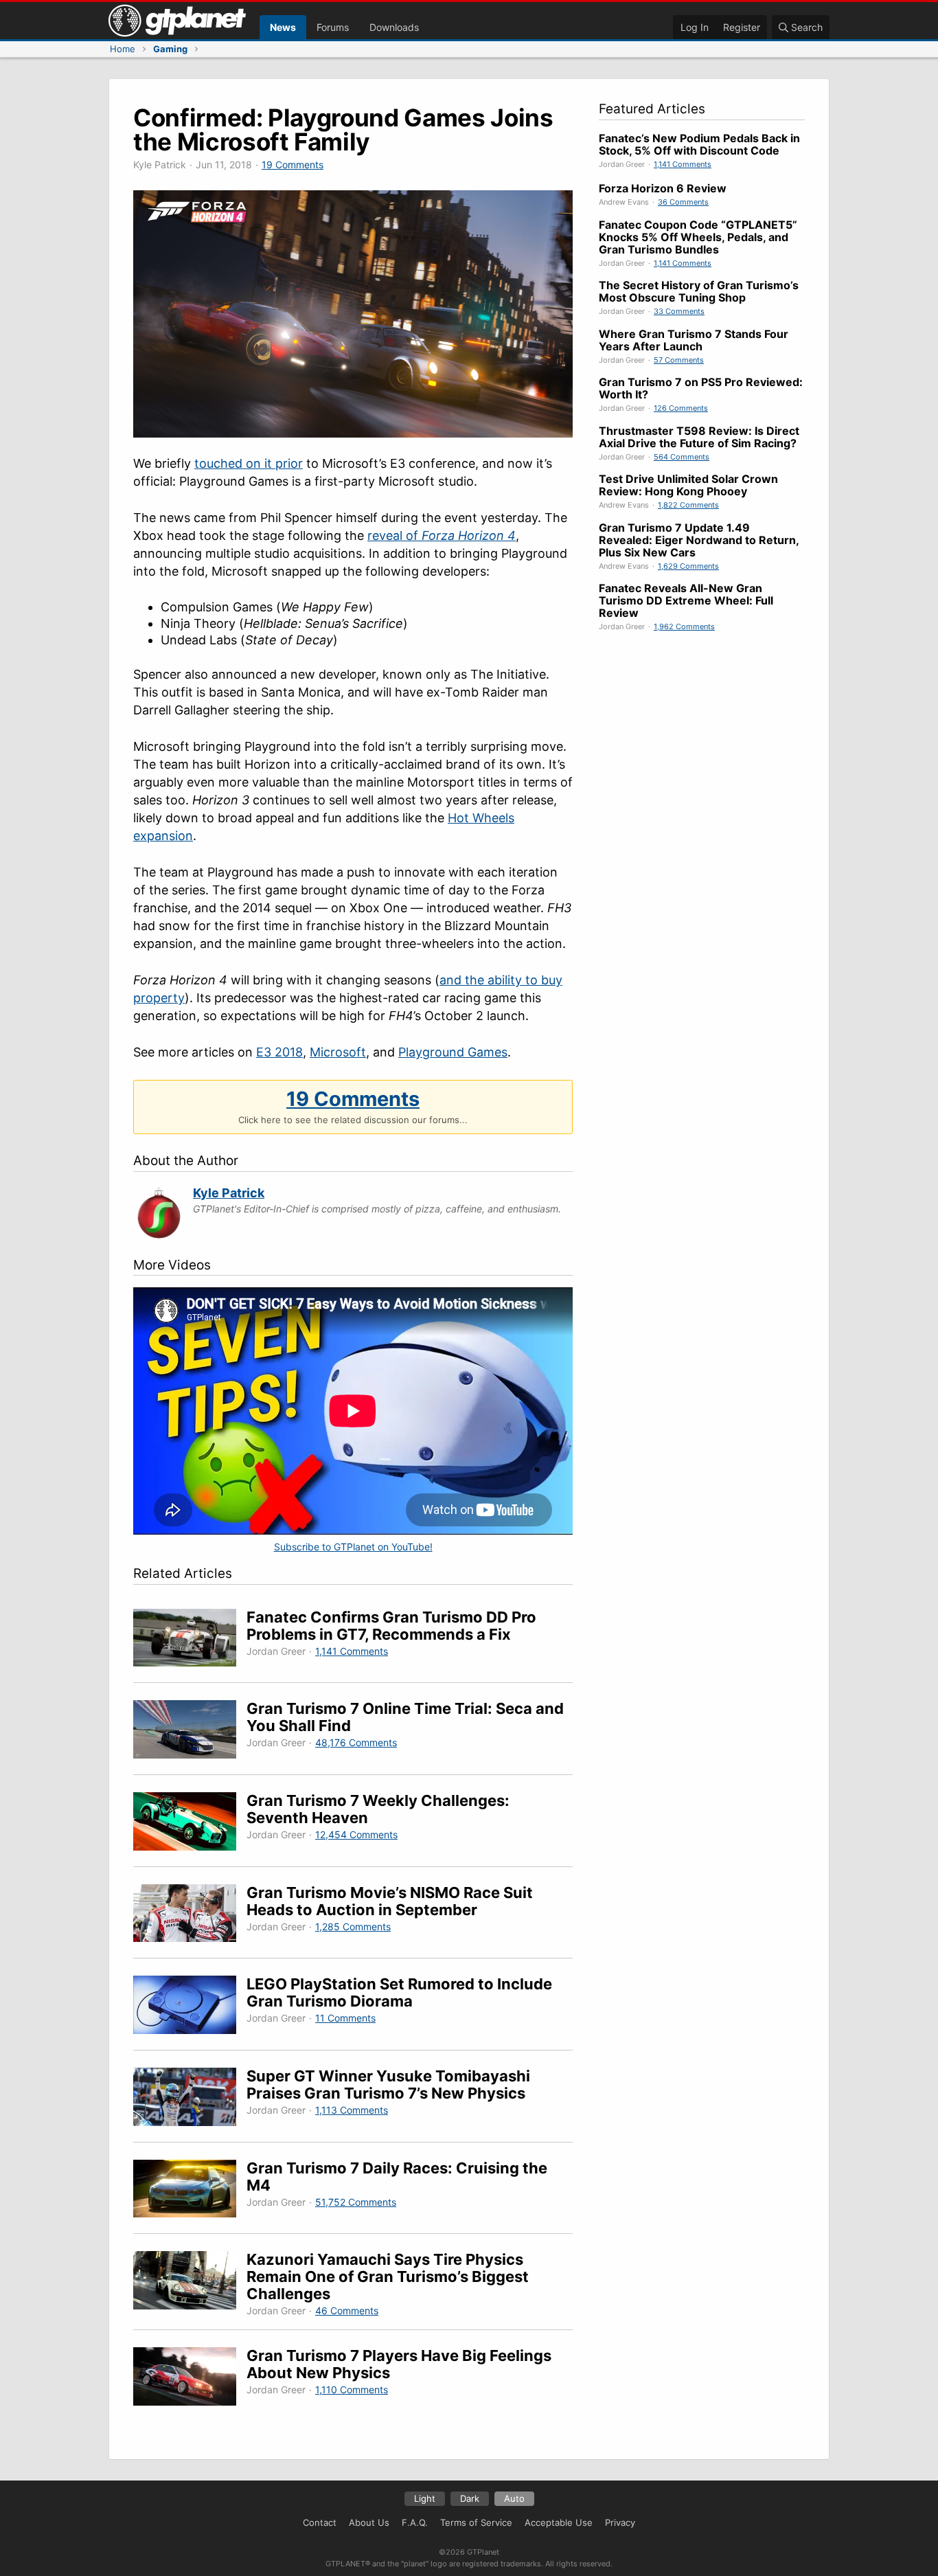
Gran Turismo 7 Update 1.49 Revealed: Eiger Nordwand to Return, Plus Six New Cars (699, 540)
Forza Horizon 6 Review (663, 188)
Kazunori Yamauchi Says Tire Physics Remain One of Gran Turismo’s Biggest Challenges (388, 2276)
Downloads (394, 27)
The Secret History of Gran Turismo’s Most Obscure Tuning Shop (699, 291)
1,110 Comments (352, 2389)
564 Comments (682, 457)
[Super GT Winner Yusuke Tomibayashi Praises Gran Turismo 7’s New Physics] (190, 2099)
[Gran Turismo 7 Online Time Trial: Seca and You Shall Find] (190, 1731)
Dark (470, 2498)
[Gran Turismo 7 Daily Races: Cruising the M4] (190, 2191)
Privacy (620, 2522)
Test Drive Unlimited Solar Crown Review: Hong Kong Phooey (688, 485)
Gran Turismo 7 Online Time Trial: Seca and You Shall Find (405, 1717)
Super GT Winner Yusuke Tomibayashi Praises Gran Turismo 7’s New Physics (388, 2084)
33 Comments (679, 311)
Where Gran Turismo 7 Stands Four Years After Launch (694, 340)
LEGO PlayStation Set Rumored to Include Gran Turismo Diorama (399, 1992)
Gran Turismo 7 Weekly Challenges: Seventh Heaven (378, 1809)
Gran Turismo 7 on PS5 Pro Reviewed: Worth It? (701, 388)
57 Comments (679, 360)
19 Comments (293, 165)
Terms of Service (476, 2522)
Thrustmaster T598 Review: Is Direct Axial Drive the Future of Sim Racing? (699, 437)
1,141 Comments (352, 1651)
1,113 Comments (352, 2110)
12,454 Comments (356, 1834)
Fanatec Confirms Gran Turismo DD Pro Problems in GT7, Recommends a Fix (391, 1626)
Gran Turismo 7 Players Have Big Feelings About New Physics (399, 2364)
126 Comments (681, 408)
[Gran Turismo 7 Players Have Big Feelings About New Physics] (190, 2379)
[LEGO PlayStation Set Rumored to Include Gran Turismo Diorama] (190, 2007)
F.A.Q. (415, 2522)
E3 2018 (279, 1052)
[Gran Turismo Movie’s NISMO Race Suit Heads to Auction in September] (190, 1916)
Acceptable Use (559, 2522)
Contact (320, 2522)
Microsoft (338, 1052)
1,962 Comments (684, 626)
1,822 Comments (688, 505)
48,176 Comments (356, 1742)
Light (425, 2498)
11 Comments (345, 2018)
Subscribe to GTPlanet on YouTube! (353, 1547)
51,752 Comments (356, 2202)
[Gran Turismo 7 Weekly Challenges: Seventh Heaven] (190, 1823)
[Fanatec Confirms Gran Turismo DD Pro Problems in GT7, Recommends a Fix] (190, 1640)
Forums (333, 27)
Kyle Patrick (229, 1193)
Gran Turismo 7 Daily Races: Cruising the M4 (397, 2177)
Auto (514, 2498)
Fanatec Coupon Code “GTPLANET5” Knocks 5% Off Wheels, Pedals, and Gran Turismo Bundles (698, 237)
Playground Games (453, 1052)
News (283, 27)
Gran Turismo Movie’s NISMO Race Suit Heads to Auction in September (390, 1901)
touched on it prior (249, 463)
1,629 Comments (688, 566)
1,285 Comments (353, 1927)
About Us (369, 2522)
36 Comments (683, 202)
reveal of (442, 535)
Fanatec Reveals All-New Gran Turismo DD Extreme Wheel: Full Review (686, 600)
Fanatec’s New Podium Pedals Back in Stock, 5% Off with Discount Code (699, 144)
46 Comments (347, 2311)
